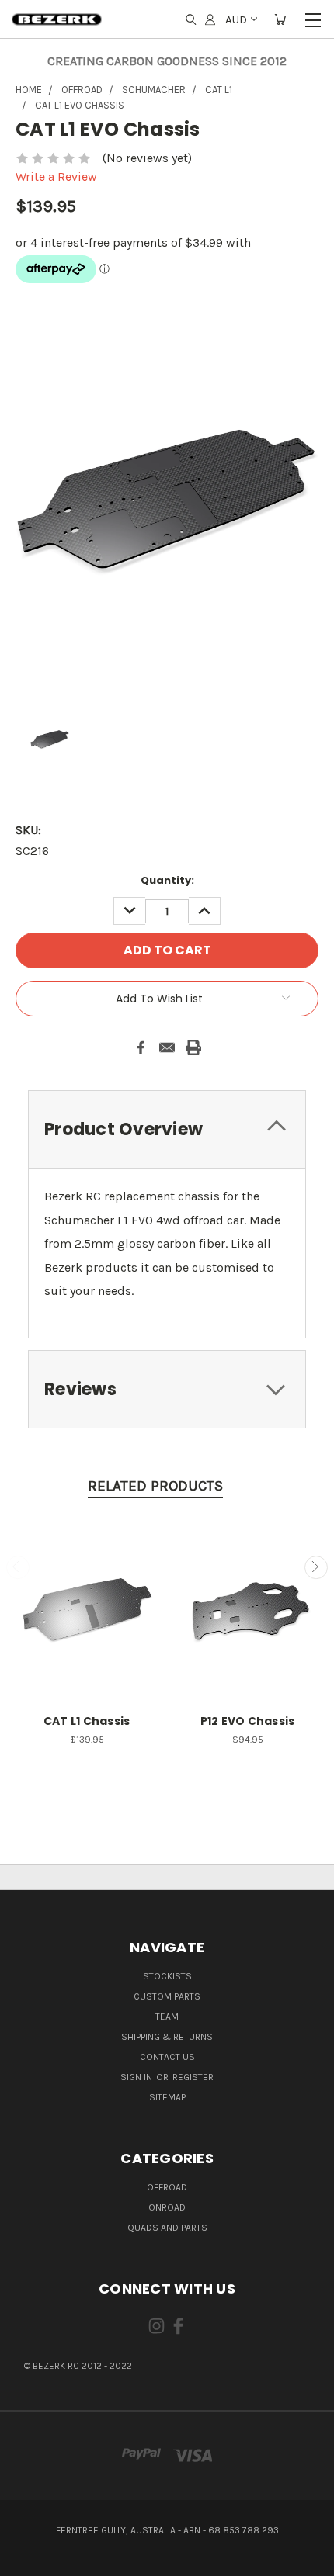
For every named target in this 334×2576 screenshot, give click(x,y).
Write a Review (56, 177)
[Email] (167, 1047)
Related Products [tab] (155, 1486)
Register (193, 2077)
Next (316, 1567)
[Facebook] (141, 1047)
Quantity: (167, 880)
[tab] (167, 1129)
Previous (18, 1567)
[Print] (193, 1047)
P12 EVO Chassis (248, 1721)
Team (167, 2017)
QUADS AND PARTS (167, 2228)
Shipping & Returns (167, 2037)
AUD (236, 19)
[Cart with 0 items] (280, 20)
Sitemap (167, 2097)
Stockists (167, 1976)
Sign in (137, 2077)
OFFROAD (167, 2187)
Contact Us (167, 2057)
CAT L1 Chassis (87, 1721)
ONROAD (167, 2207)
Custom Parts (167, 1996)
